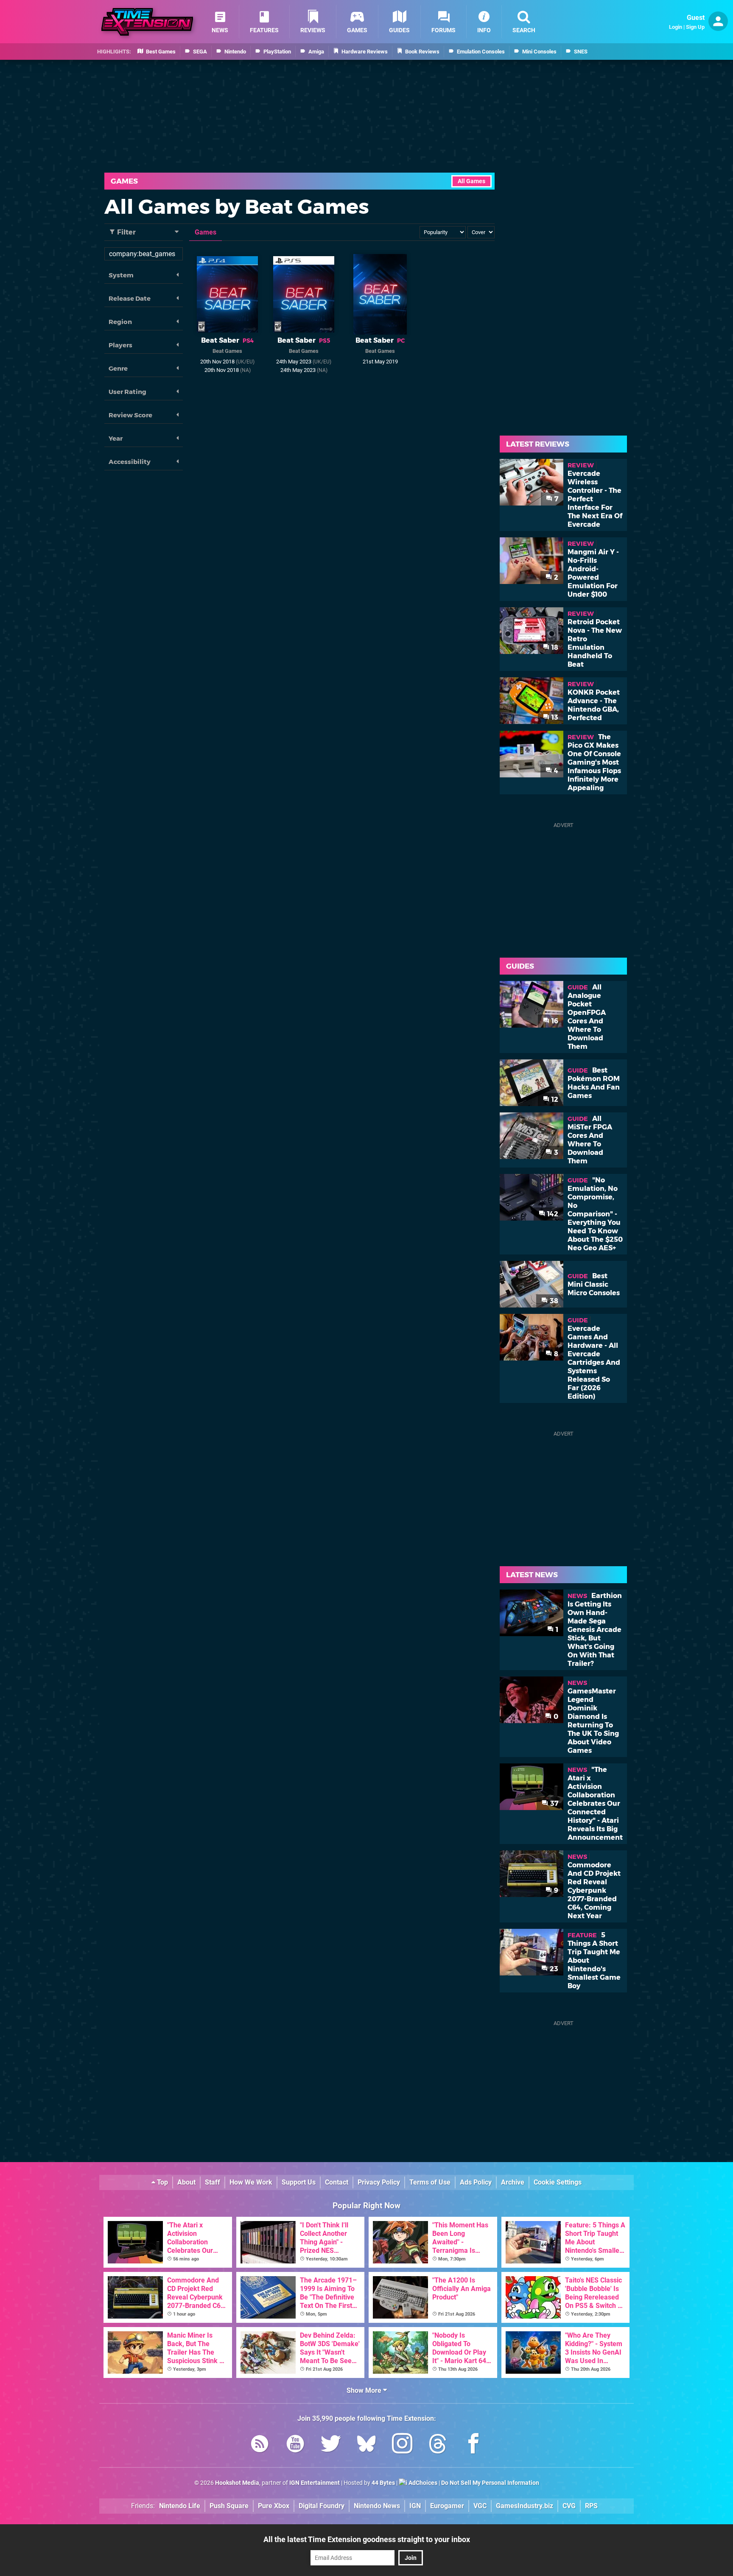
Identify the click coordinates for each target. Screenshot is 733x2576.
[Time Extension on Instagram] (402, 2445)
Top (162, 2182)
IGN (415, 2506)
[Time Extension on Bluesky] (366, 2445)
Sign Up (695, 27)
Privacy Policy (379, 2182)
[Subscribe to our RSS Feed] (260, 2445)
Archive (513, 2182)
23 (553, 1969)
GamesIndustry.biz (525, 2506)
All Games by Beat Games (237, 207)
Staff (213, 2182)
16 (554, 1021)
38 (553, 1301)
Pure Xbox (274, 2506)
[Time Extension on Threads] (438, 2445)
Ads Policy (476, 2182)
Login (676, 27)
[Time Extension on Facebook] (473, 2445)
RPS (591, 2506)
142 (552, 1214)
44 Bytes (383, 2483)
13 (554, 717)
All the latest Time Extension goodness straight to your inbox (367, 2539)
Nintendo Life (180, 2506)
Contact (337, 2182)
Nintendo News (377, 2506)
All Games (471, 181)
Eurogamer (447, 2506)
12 (554, 1099)
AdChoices (422, 2483)
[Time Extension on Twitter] (331, 2445)
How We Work (251, 2182)
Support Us (299, 2182)
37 (553, 1803)
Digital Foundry (322, 2506)
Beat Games (227, 351)
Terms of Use (430, 2182)
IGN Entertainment (315, 2483)
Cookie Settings (558, 2182)
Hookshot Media (237, 2483)
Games (124, 181)
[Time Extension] (147, 22)
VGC (480, 2506)
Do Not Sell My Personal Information (490, 2483)
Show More (365, 2390)
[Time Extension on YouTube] (295, 2445)
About (186, 2182)
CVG (569, 2506)
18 (554, 647)
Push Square (229, 2506)
